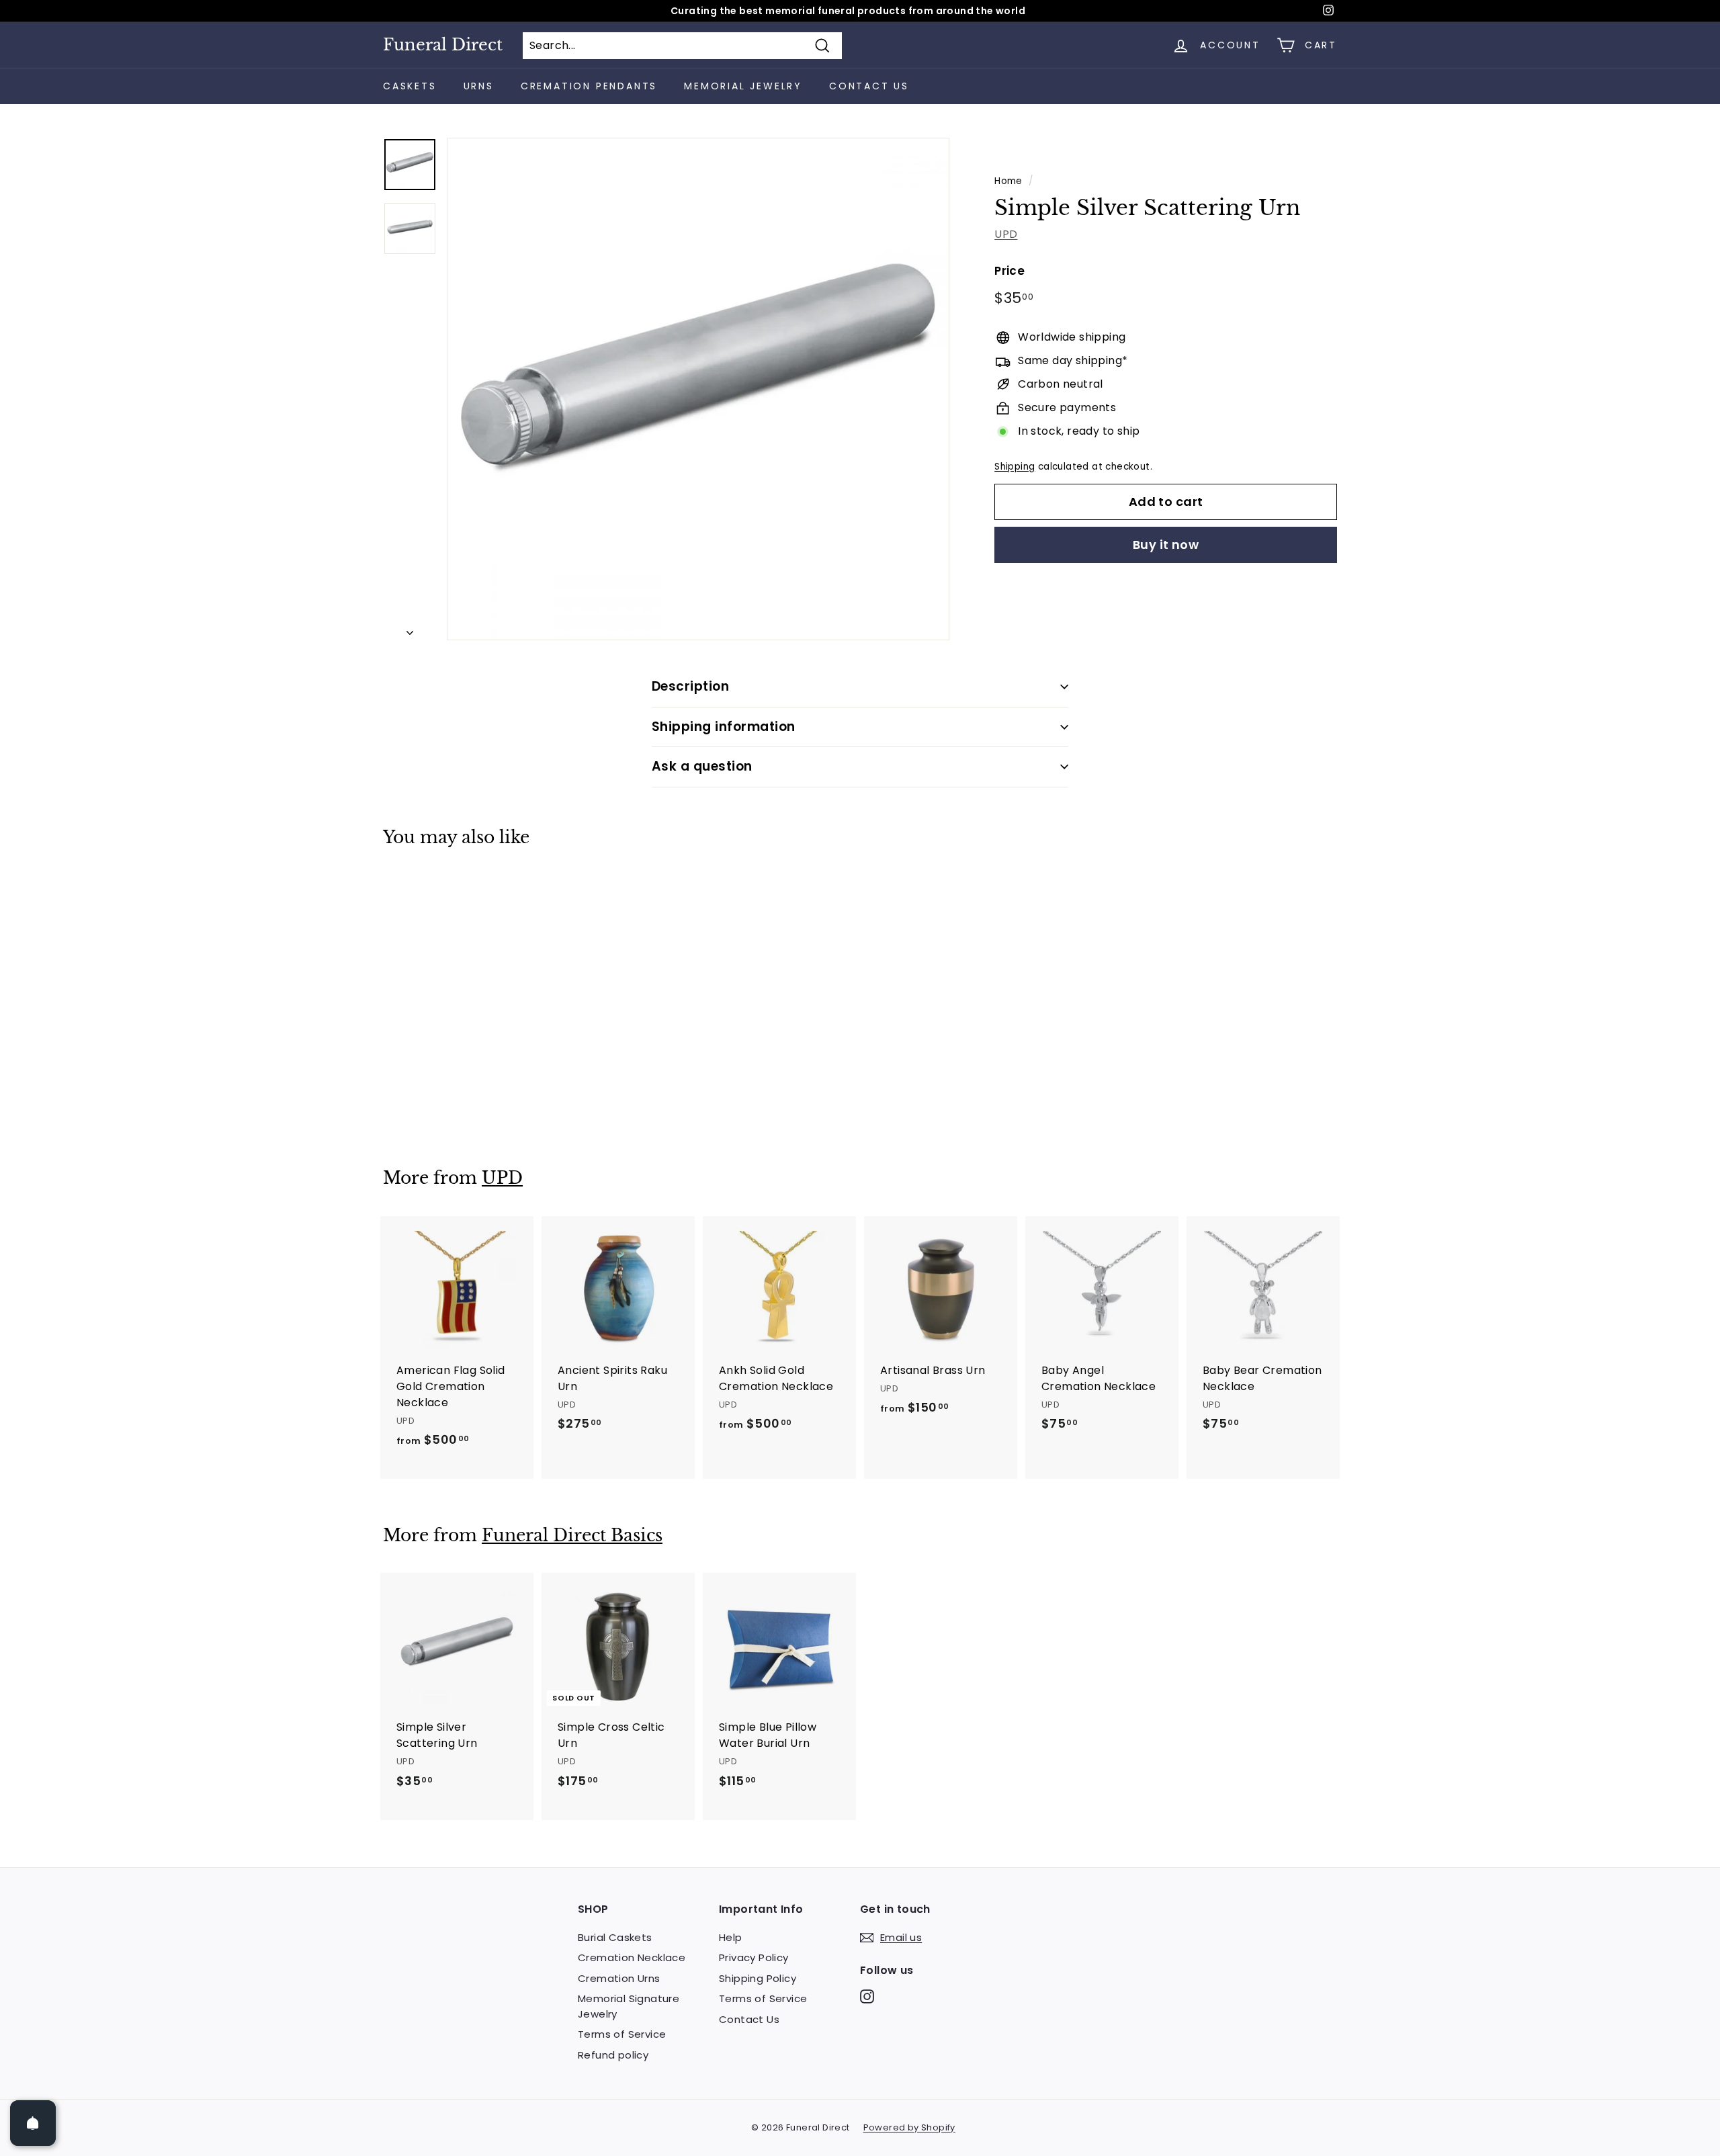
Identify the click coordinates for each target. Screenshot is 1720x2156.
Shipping (1015, 467)
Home (1008, 181)
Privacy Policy (754, 1957)
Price (1009, 271)
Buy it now (1166, 545)
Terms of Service (622, 2034)
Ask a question (702, 766)
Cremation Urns (619, 1978)
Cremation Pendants (589, 86)
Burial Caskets (615, 1937)
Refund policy (613, 2055)
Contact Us (869, 86)
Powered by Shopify (909, 2127)
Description (690, 686)
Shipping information (724, 727)
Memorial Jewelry (743, 86)
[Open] (33, 2123)
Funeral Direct (443, 45)
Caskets (410, 86)
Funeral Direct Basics (572, 1536)
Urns (479, 86)
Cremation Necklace (632, 1957)
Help (731, 1937)
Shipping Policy (758, 1978)
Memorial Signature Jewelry (629, 2006)
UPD (1006, 234)
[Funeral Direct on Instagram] (867, 1996)
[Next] (410, 629)
